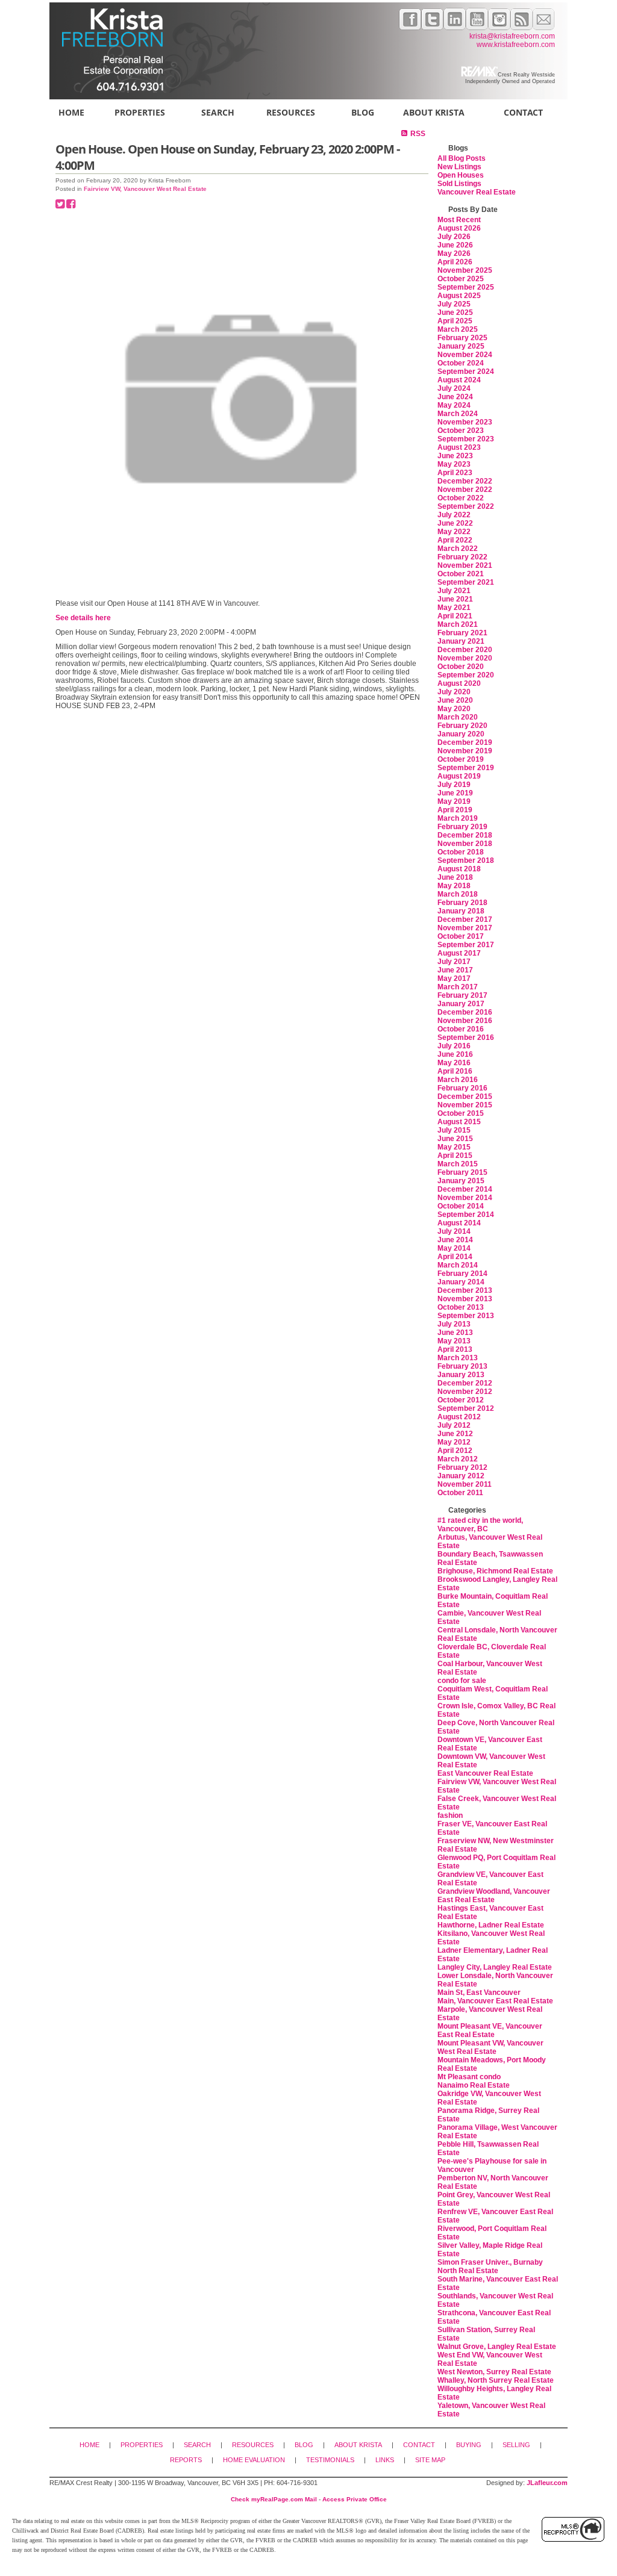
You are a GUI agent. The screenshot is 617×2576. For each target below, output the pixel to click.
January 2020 (461, 734)
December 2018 (465, 835)
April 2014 (455, 1257)
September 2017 (466, 945)
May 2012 (454, 1442)
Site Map (430, 2460)
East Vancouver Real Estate (485, 1773)
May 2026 (454, 254)
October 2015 (461, 1113)
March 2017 (458, 987)
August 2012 (459, 1417)
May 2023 (454, 464)
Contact (523, 112)
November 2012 (465, 1392)
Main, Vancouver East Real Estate (495, 2001)
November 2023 (465, 422)
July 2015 (454, 1130)
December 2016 (465, 1012)
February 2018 (462, 903)
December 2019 (465, 742)
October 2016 (461, 1029)
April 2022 (455, 540)
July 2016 (454, 1046)
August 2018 (459, 869)
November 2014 (465, 1198)
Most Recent (459, 220)
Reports (186, 2460)
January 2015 (461, 1181)
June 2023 (455, 456)
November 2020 (465, 658)
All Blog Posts (462, 158)
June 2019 (455, 793)
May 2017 (454, 978)
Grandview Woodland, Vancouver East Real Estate (494, 1896)
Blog (363, 112)
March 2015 (458, 1164)
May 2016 (454, 1063)
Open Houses (461, 175)
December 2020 (465, 650)
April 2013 (455, 1349)
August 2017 (459, 953)
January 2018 (461, 911)
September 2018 (466, 860)
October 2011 (460, 1493)
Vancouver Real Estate (477, 192)
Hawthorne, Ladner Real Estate (491, 1925)
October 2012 (461, 1400)
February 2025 (462, 338)
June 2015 (455, 1139)
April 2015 (455, 1156)
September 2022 (466, 506)
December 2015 (465, 1097)
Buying (469, 2445)
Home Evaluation (254, 2460)
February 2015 (462, 1172)
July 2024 (454, 388)
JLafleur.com (547, 2483)
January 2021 (461, 641)
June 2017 (455, 970)
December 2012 (465, 1383)
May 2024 (454, 405)
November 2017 (465, 928)
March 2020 (458, 717)
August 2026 (459, 228)
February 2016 (462, 1088)
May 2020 (454, 709)
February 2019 (462, 827)
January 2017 (461, 1004)
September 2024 (466, 372)
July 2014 (454, 1231)
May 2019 (454, 801)
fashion (450, 1815)
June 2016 (455, 1054)
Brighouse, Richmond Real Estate (495, 1571)
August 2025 (459, 296)
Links (385, 2460)
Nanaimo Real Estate (474, 2085)
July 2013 (454, 1324)
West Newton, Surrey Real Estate (494, 2372)
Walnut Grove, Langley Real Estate (497, 2347)
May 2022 (454, 532)
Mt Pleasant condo (469, 2077)
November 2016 (465, 1021)
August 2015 (459, 1122)
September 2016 (466, 1038)
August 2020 (459, 683)
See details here (83, 618)
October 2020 (461, 667)
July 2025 (454, 304)
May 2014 (454, 1248)
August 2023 (459, 447)
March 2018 (458, 894)
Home (71, 112)
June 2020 (455, 700)
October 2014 (461, 1206)
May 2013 (454, 1341)
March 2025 (458, 329)
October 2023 (461, 431)
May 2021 (454, 608)
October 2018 (461, 852)
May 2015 (454, 1147)
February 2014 (462, 1274)
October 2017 (461, 936)
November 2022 (465, 490)
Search (218, 112)
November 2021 (465, 565)
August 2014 (459, 1223)
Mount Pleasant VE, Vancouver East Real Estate (490, 2030)
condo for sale (462, 1681)
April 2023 (455, 473)
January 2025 (461, 346)
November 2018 (465, 844)
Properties (140, 112)
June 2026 (455, 245)
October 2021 (461, 574)
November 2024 (465, 355)
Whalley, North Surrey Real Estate (496, 2380)
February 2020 (462, 726)
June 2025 (455, 313)
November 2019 (465, 751)
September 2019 (466, 768)
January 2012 (461, 1476)
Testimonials (330, 2460)
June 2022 (455, 523)
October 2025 (461, 279)
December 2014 (465, 1189)
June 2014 (455, 1240)
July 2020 (454, 692)
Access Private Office (355, 2499)
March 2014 (458, 1265)
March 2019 (458, 818)
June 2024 (455, 397)
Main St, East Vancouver (479, 1993)
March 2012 (458, 1459)
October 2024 (461, 363)
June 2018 (455, 877)
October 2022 (461, 498)
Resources (291, 112)
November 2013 (465, 1299)
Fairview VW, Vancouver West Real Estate (145, 189)
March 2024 (458, 414)
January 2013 (461, 1375)
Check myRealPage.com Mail (274, 2499)
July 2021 (454, 591)
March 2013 (458, 1358)
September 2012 (466, 1408)
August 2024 (459, 380)
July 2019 (454, 785)
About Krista (434, 112)
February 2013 (462, 1366)
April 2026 (455, 262)
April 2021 (455, 616)
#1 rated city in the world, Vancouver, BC (480, 1525)
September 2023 (466, 439)
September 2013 (466, 1316)
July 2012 (454, 1425)
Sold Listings (459, 184)
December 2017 (465, 919)
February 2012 (462, 1467)
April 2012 (455, 1451)
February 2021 (462, 633)
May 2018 (454, 886)
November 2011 (465, 1484)
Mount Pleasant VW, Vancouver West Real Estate (490, 2047)
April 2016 (455, 1071)
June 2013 (455, 1333)
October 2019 (461, 759)
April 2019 (455, 810)
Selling (516, 2445)
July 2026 (454, 237)
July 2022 (454, 515)
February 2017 (462, 995)
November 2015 (465, 1105)
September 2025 (466, 287)
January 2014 (461, 1282)
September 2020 (466, 675)
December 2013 (465, 1290)
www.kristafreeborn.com (516, 45)
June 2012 (455, 1434)
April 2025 (455, 321)
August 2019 (459, 776)
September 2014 (466, 1215)
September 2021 (466, 582)
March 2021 (458, 624)
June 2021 (455, 599)
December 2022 (465, 481)
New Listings (459, 167)
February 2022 (462, 557)
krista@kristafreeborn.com (512, 36)
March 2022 (458, 549)
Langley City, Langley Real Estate (495, 1967)
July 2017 (454, 962)
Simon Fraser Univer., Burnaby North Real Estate (490, 2266)
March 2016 (458, 1080)
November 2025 (465, 270)
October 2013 (461, 1307)
